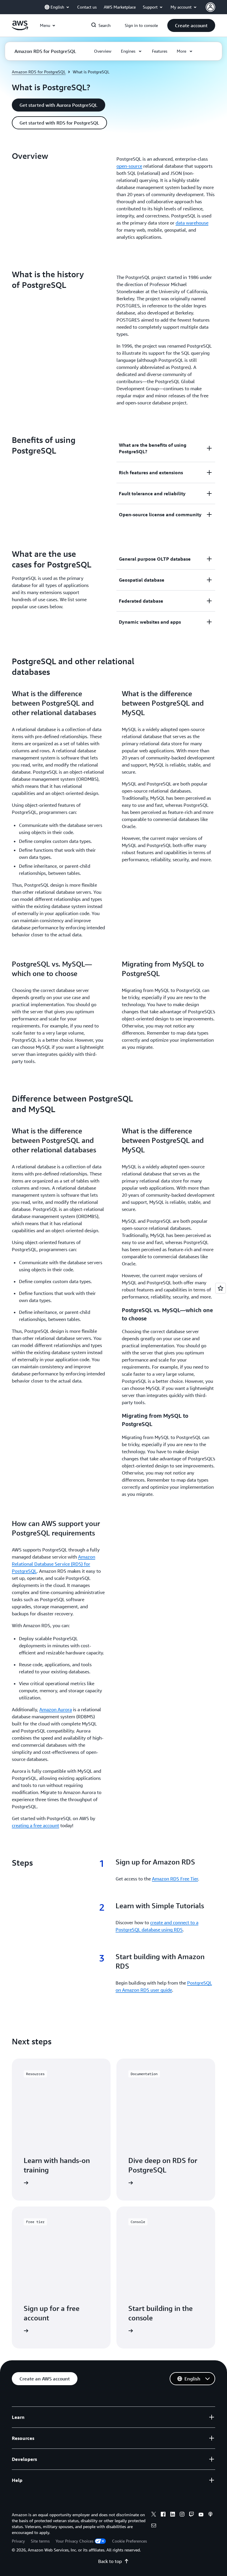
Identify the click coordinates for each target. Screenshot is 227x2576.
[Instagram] (182, 2515)
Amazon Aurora (56, 1709)
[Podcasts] (210, 2515)
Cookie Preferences (129, 2541)
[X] (154, 2515)
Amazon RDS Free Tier (175, 1879)
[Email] (154, 2526)
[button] (191, 25)
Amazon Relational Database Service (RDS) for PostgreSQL (53, 1564)
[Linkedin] (173, 2515)
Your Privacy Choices (74, 2541)
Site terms (40, 2541)
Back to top (110, 2561)
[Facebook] (163, 2515)
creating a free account (35, 1825)
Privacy (18, 2541)
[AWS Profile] (210, 7)
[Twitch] (192, 2515)
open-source (129, 166)
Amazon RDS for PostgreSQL (39, 72)
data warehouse (192, 223)
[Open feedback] (220, 1288)
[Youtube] (201, 2515)
